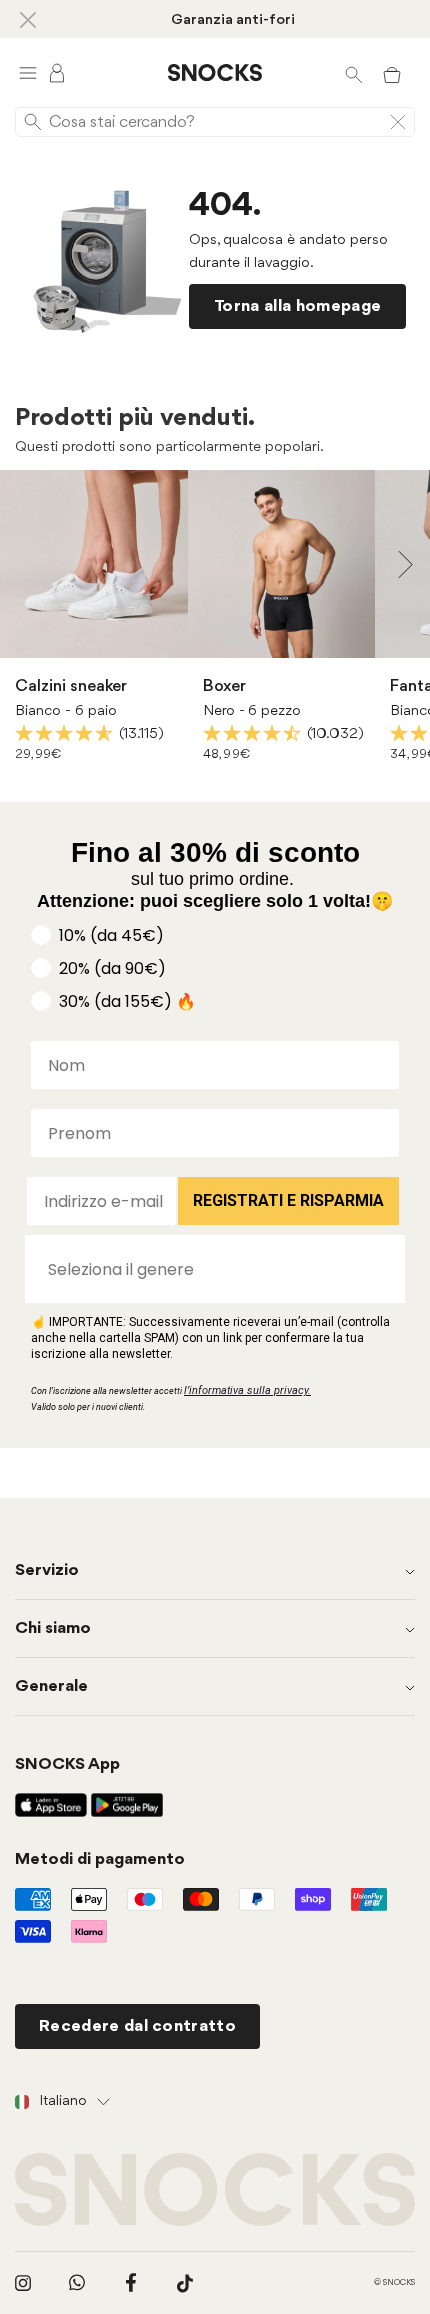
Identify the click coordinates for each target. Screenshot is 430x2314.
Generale (51, 1686)
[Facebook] (131, 2283)
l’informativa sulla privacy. (247, 1390)
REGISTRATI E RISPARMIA (288, 1200)
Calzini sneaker (71, 686)
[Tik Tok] (185, 2283)
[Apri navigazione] (28, 72)
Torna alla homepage (297, 306)
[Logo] (215, 73)
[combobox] (209, 1269)
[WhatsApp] (77, 2283)
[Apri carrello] (392, 73)
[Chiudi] (28, 19)
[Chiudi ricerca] (398, 122)
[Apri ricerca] (353, 73)
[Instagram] (23, 2283)
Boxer (224, 686)
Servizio (47, 1570)
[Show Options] (380, 1269)
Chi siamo (53, 1628)
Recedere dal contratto (137, 2026)
